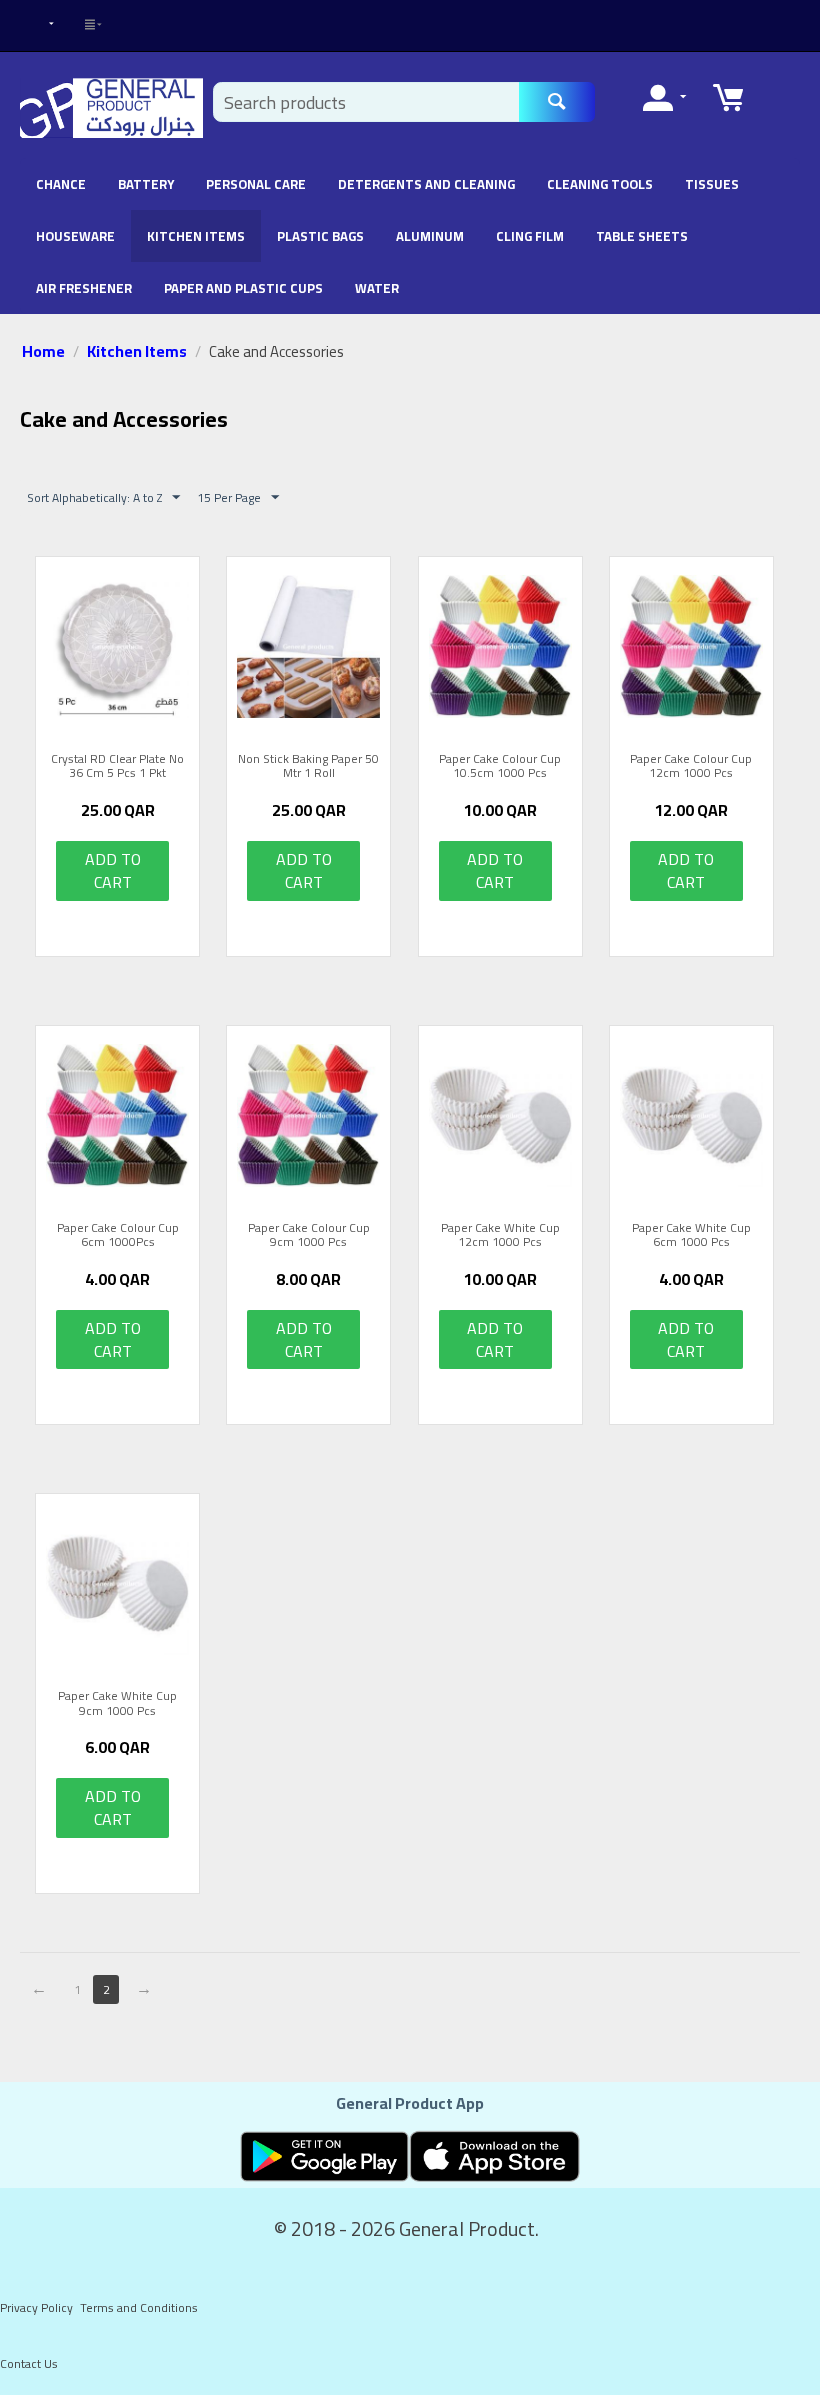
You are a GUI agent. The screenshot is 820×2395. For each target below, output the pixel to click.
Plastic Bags (320, 236)
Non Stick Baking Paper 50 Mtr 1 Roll (308, 766)
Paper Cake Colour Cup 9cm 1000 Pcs (309, 1235)
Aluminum (430, 236)
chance (61, 184)
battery (146, 184)
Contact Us (29, 2363)
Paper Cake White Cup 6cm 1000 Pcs (691, 1235)
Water (377, 288)
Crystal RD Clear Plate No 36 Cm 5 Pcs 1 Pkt (117, 766)
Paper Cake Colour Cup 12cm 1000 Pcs (691, 766)
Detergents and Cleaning (426, 184)
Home (43, 351)
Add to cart (113, 870)
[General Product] (111, 107)
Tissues (712, 184)
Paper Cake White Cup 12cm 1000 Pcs (500, 1235)
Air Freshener (84, 288)
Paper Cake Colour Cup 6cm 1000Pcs (118, 1235)
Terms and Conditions (139, 2307)
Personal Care (256, 184)
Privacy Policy (36, 2307)
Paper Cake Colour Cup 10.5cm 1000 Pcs (500, 766)
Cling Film (530, 236)
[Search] (557, 102)
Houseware (75, 236)
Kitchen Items (196, 236)
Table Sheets (642, 236)
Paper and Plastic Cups (243, 288)
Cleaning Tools (600, 184)
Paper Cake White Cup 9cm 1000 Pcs (117, 1703)
